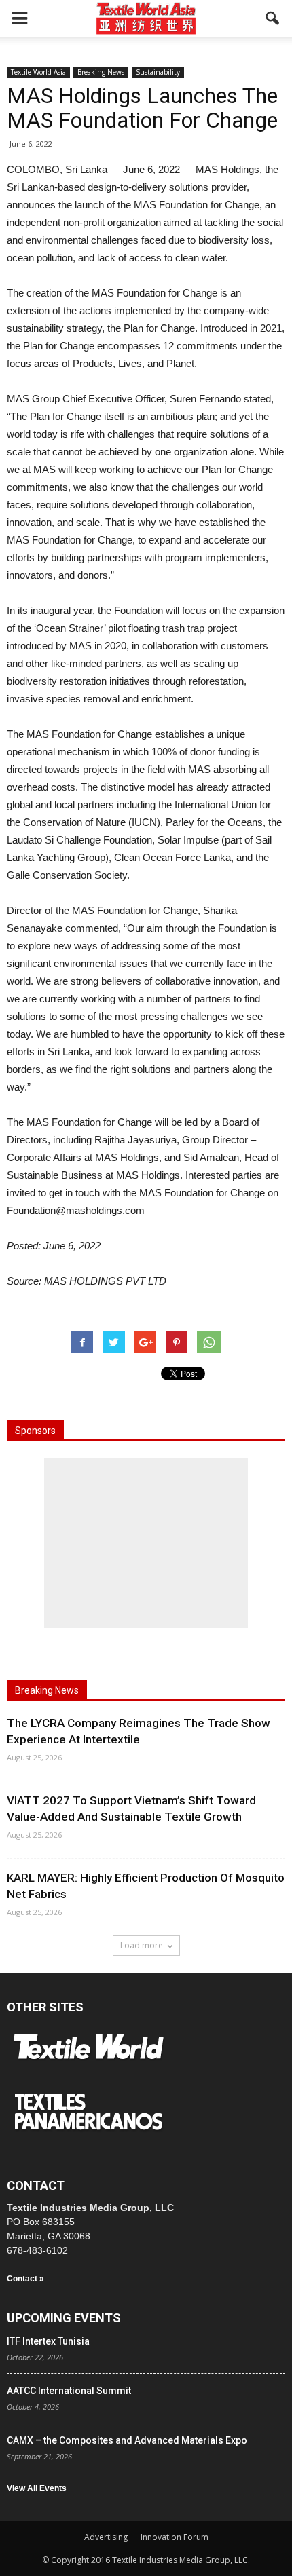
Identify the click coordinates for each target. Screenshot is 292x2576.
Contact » (25, 2279)
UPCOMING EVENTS (64, 2318)
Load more (142, 1945)
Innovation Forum (175, 2537)
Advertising (106, 2537)
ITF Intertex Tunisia (48, 2341)
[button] (273, 18)
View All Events (37, 2488)
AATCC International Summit (69, 2391)
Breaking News (101, 72)
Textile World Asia (38, 72)
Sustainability (158, 72)
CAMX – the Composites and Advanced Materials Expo (127, 2440)
